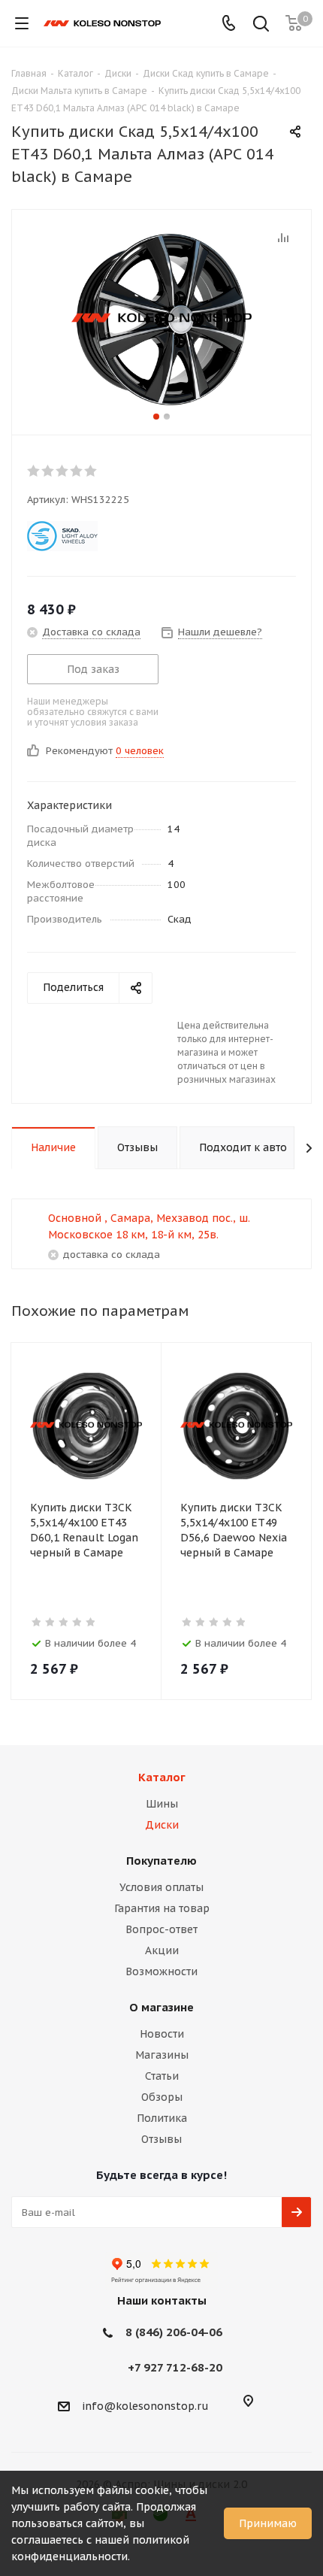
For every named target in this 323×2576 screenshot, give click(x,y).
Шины (162, 1804)
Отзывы (161, 2139)
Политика (162, 2118)
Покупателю (161, 1861)
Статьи (162, 2076)
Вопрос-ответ (161, 1929)
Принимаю (268, 2523)
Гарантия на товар (162, 1908)
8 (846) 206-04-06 (174, 2332)
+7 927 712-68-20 (175, 2367)
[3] (63, 471)
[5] (91, 471)
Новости (162, 2034)
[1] (34, 471)
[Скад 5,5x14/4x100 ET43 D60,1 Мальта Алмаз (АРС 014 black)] (161, 319)
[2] (48, 471)
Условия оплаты (161, 1887)
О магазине (161, 2007)
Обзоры (162, 2097)
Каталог (162, 1777)
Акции (162, 1950)
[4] (77, 471)
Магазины (162, 2055)
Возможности (161, 1971)
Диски (162, 1825)
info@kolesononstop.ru (145, 2406)
